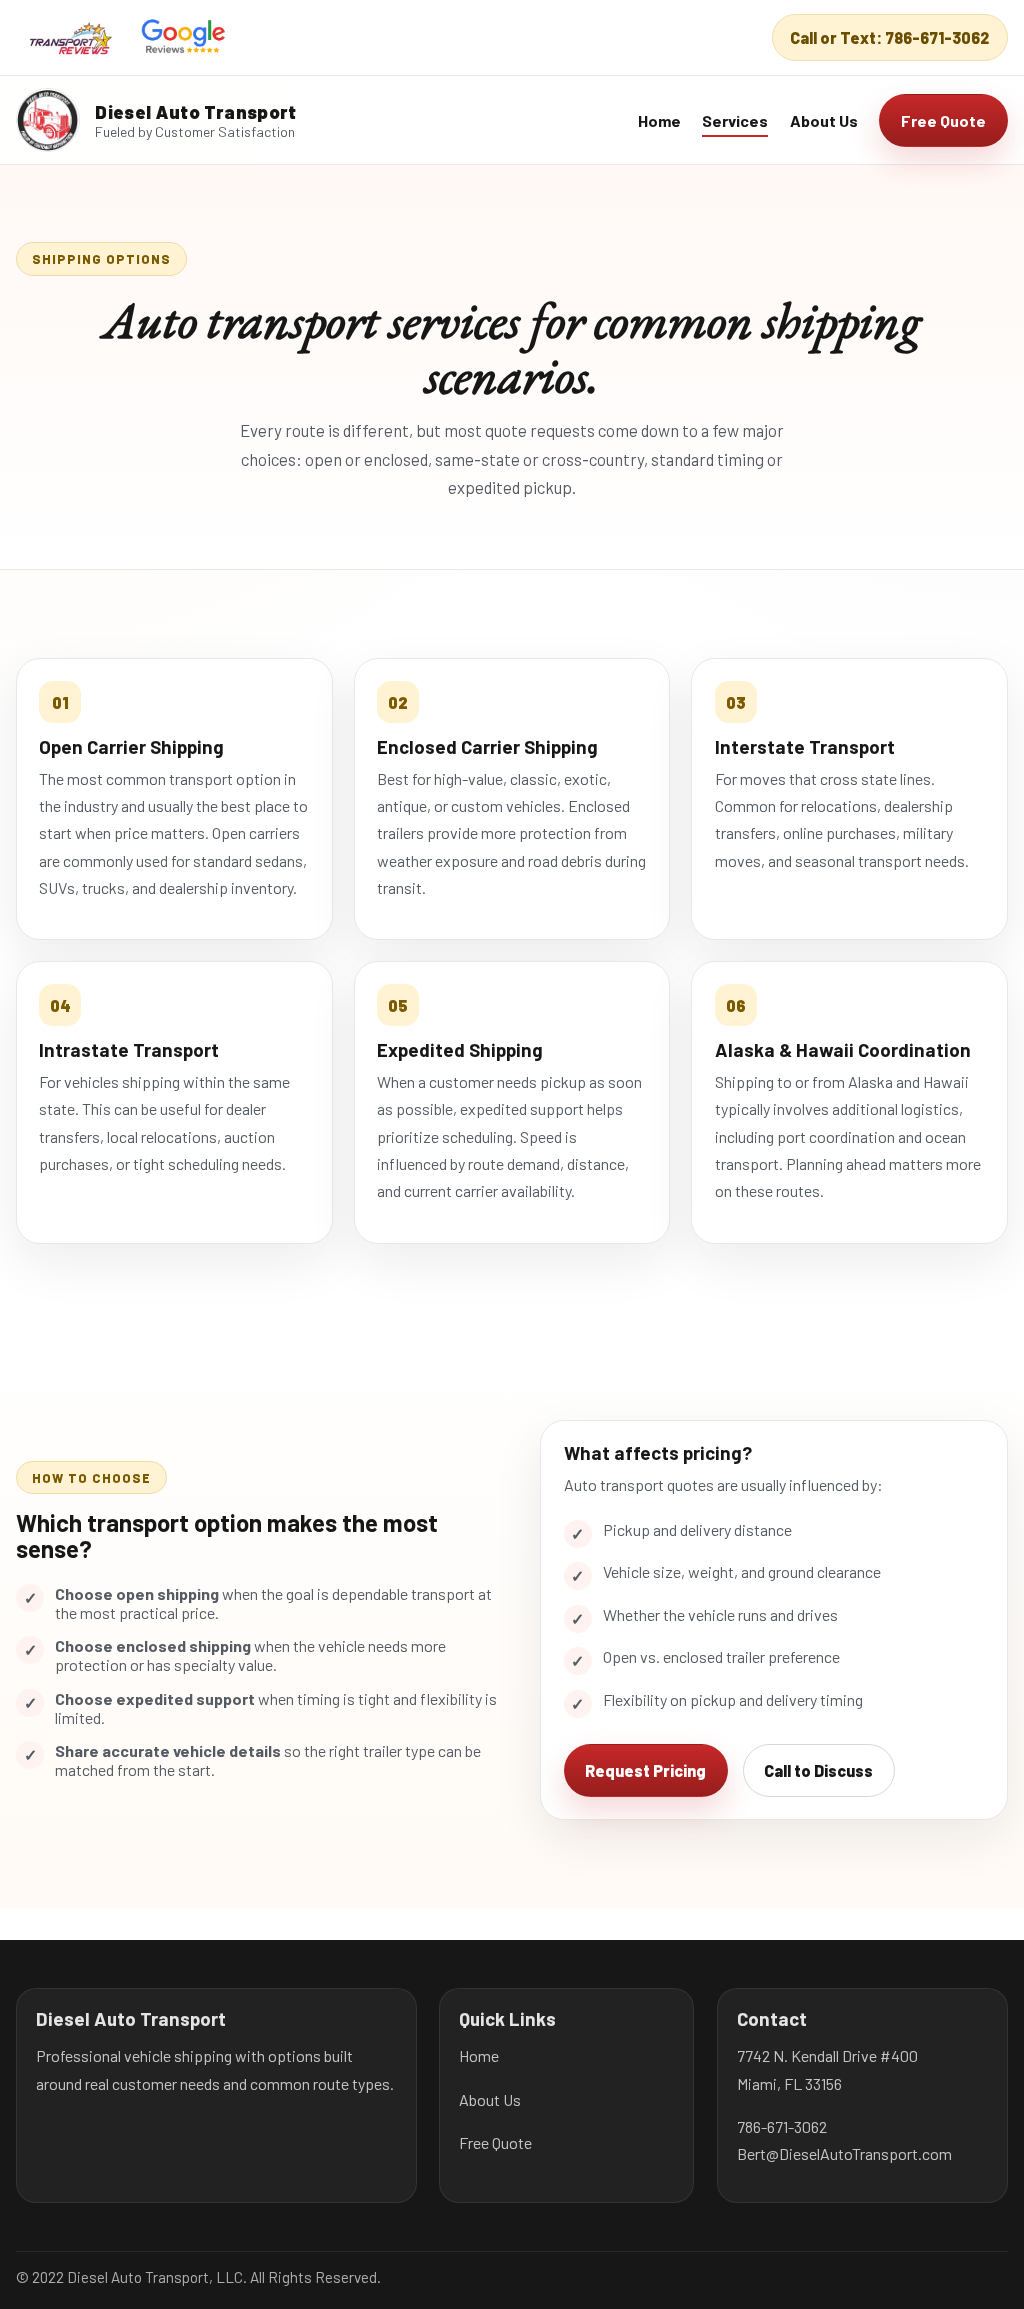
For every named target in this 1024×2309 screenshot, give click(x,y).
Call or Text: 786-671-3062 (889, 37)
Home (659, 120)
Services (735, 120)
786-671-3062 (782, 2126)
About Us (824, 120)
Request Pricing (645, 1770)
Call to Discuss (818, 1770)
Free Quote (943, 120)
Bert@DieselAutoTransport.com (844, 2153)
